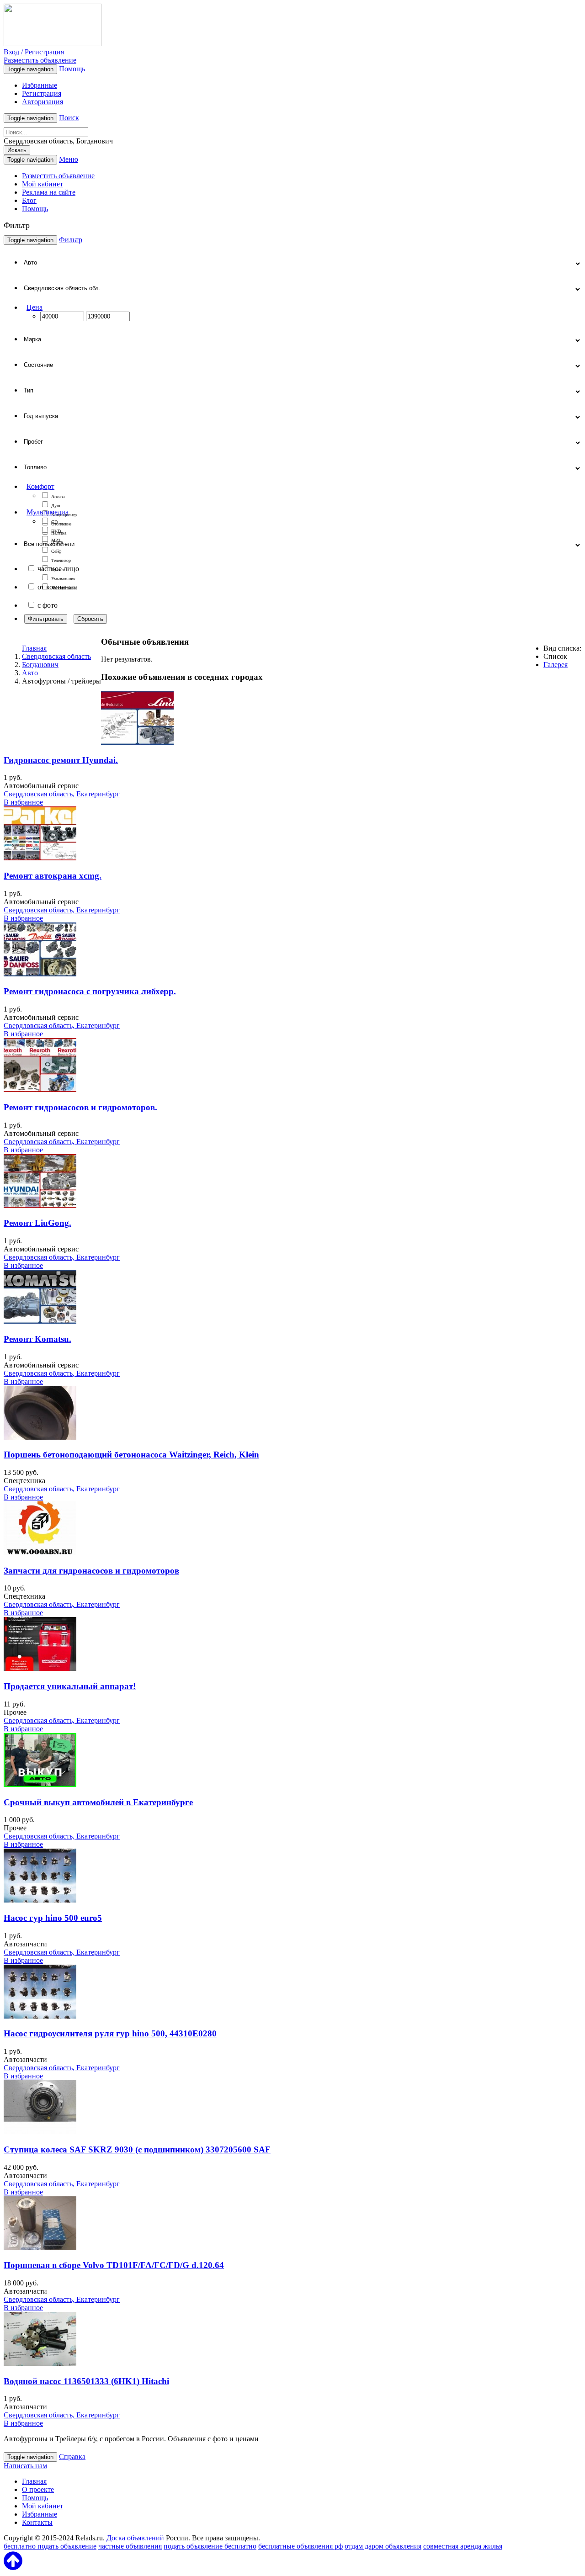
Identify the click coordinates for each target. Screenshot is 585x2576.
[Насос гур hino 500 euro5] (40, 1900)
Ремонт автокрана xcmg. (53, 876)
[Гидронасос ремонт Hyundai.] (137, 742)
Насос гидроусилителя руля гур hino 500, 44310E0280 (110, 2033)
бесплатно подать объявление (50, 2546)
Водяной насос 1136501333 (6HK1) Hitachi (86, 2381)
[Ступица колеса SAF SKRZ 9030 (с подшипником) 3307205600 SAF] (40, 2132)
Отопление (61, 524)
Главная (34, 648)
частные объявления (130, 2546)
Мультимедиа (48, 512)
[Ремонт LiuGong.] (40, 1206)
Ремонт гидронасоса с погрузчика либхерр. (90, 991)
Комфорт (40, 486)
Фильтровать (46, 619)
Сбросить (90, 619)
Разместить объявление (40, 60)
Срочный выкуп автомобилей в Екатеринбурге (98, 1802)
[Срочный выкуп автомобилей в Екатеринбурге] (40, 1784)
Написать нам (25, 2466)
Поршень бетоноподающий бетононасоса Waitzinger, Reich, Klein (131, 1455)
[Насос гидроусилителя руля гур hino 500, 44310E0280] (40, 2016)
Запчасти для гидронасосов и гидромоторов (91, 1571)
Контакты (37, 2522)
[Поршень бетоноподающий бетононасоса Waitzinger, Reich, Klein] (40, 1437)
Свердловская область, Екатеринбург (62, 794)
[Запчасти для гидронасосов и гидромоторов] (40, 1553)
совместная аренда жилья (463, 2546)
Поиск (69, 118)
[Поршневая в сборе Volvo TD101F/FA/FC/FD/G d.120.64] (40, 2248)
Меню (69, 159)
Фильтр (71, 240)
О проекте (38, 2489)
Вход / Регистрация (34, 52)
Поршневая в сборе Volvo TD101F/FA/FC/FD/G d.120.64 (114, 2265)
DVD (56, 531)
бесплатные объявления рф (300, 2546)
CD (54, 522)
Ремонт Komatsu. (37, 1339)
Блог (29, 200)
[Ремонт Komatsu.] (40, 1321)
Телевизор (61, 560)
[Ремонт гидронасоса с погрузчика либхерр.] (40, 974)
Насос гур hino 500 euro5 (53, 1918)
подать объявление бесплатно (210, 2546)
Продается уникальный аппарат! (70, 1686)
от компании (57, 587)
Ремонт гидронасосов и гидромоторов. (80, 1107)
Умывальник (63, 579)
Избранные (40, 85)
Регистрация (42, 93)
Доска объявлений (135, 2538)
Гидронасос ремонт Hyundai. (61, 760)
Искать (17, 150)
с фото (48, 605)
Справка (72, 2457)
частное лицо (58, 569)
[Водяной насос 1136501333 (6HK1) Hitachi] (40, 2363)
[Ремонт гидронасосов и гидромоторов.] (40, 1089)
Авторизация (43, 102)
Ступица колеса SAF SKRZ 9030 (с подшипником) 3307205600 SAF (137, 2149)
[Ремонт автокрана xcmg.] (40, 858)
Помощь (72, 69)
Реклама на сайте (49, 192)
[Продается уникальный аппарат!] (40, 1668)
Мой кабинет (43, 184)
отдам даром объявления (383, 2546)
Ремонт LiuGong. (37, 1223)
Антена (58, 496)
